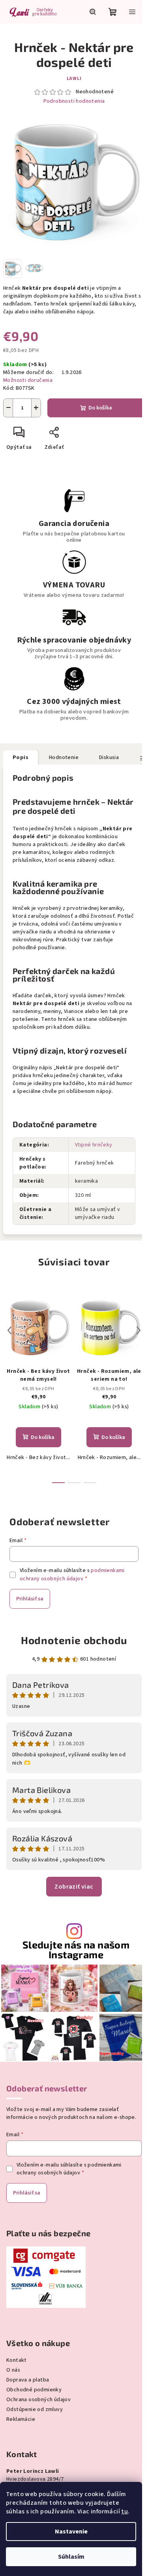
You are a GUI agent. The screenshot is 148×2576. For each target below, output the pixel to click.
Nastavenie (71, 2532)
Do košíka (100, 408)
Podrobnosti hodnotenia (74, 101)
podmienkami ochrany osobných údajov (72, 1574)
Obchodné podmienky (34, 2390)
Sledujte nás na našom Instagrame (76, 1950)
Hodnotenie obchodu (74, 1640)
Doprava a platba (28, 2380)
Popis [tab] (21, 757)
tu (125, 2511)
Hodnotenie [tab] (64, 757)
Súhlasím (71, 2557)
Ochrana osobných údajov (38, 2400)
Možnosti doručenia (28, 380)
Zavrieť (81, 435)
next (139, 1330)
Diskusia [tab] (109, 757)
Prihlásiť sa (30, 1599)
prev (9, 1330)
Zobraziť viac (74, 1887)
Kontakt (17, 2360)
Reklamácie (21, 2419)
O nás (13, 2370)
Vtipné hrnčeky (94, 1145)
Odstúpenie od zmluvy (35, 2409)
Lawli (74, 79)
